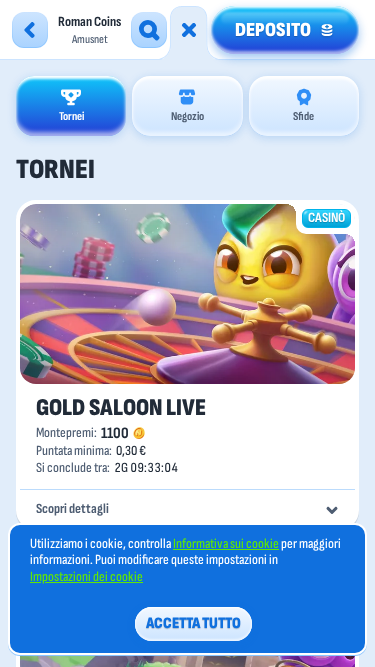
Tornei (71, 116)
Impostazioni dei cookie (86, 577)
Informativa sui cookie (226, 544)
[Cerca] (149, 30)
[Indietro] (30, 30)
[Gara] (189, 30)
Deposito (273, 30)
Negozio (187, 116)
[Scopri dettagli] (332, 510)
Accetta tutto (193, 623)
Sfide (303, 116)
